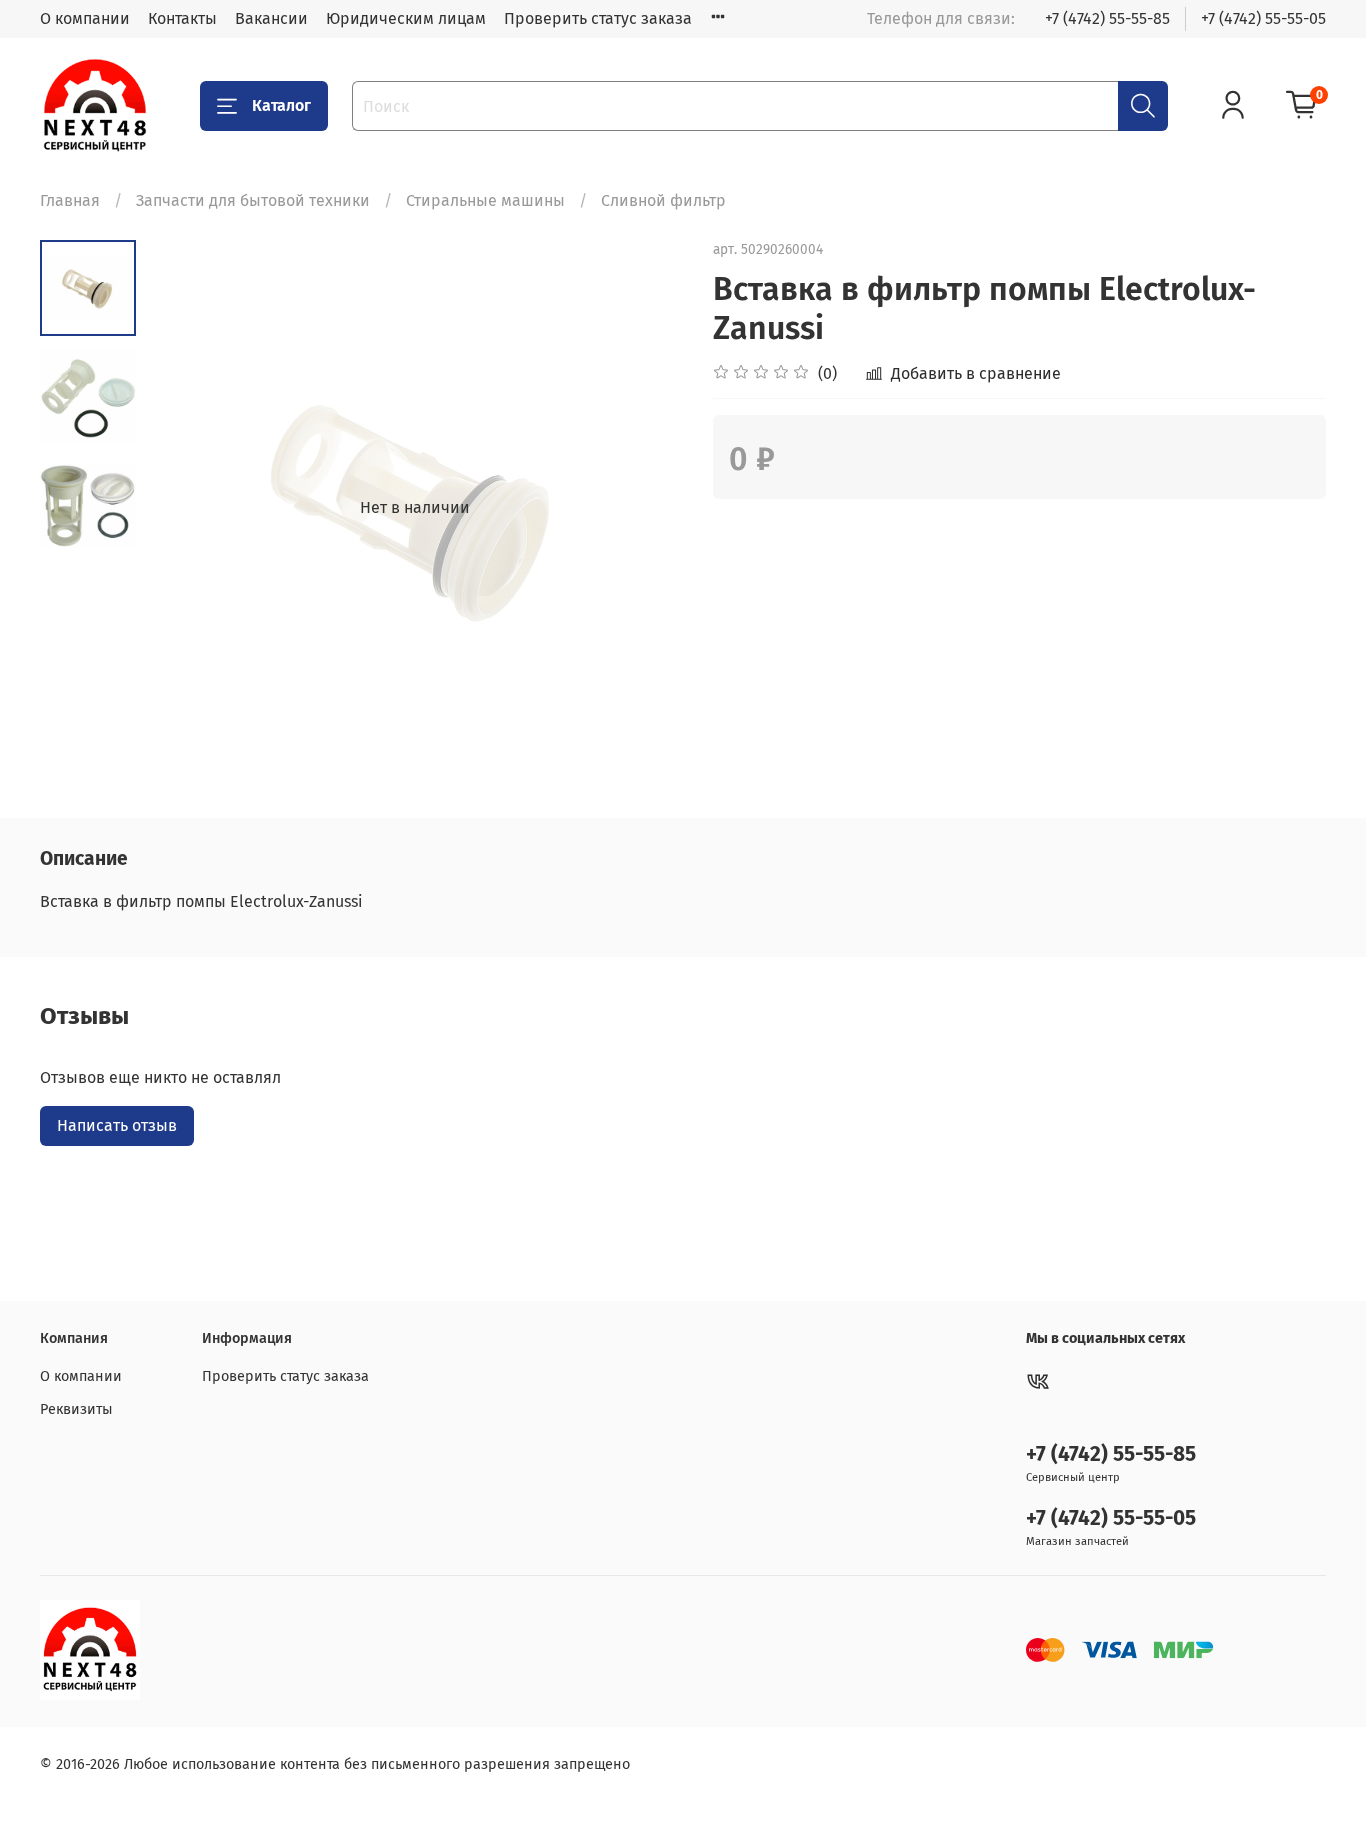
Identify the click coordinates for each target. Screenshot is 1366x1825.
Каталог (281, 105)
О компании (85, 18)
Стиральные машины (485, 200)
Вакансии (271, 18)
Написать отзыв (117, 1125)
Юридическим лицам (406, 18)
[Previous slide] (186, 508)
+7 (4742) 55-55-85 (1107, 18)
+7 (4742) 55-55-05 (1263, 18)
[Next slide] (643, 508)
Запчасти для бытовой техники (253, 200)
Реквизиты (76, 1409)
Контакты (182, 18)
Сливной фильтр (663, 200)
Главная (70, 200)
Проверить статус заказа (598, 18)
